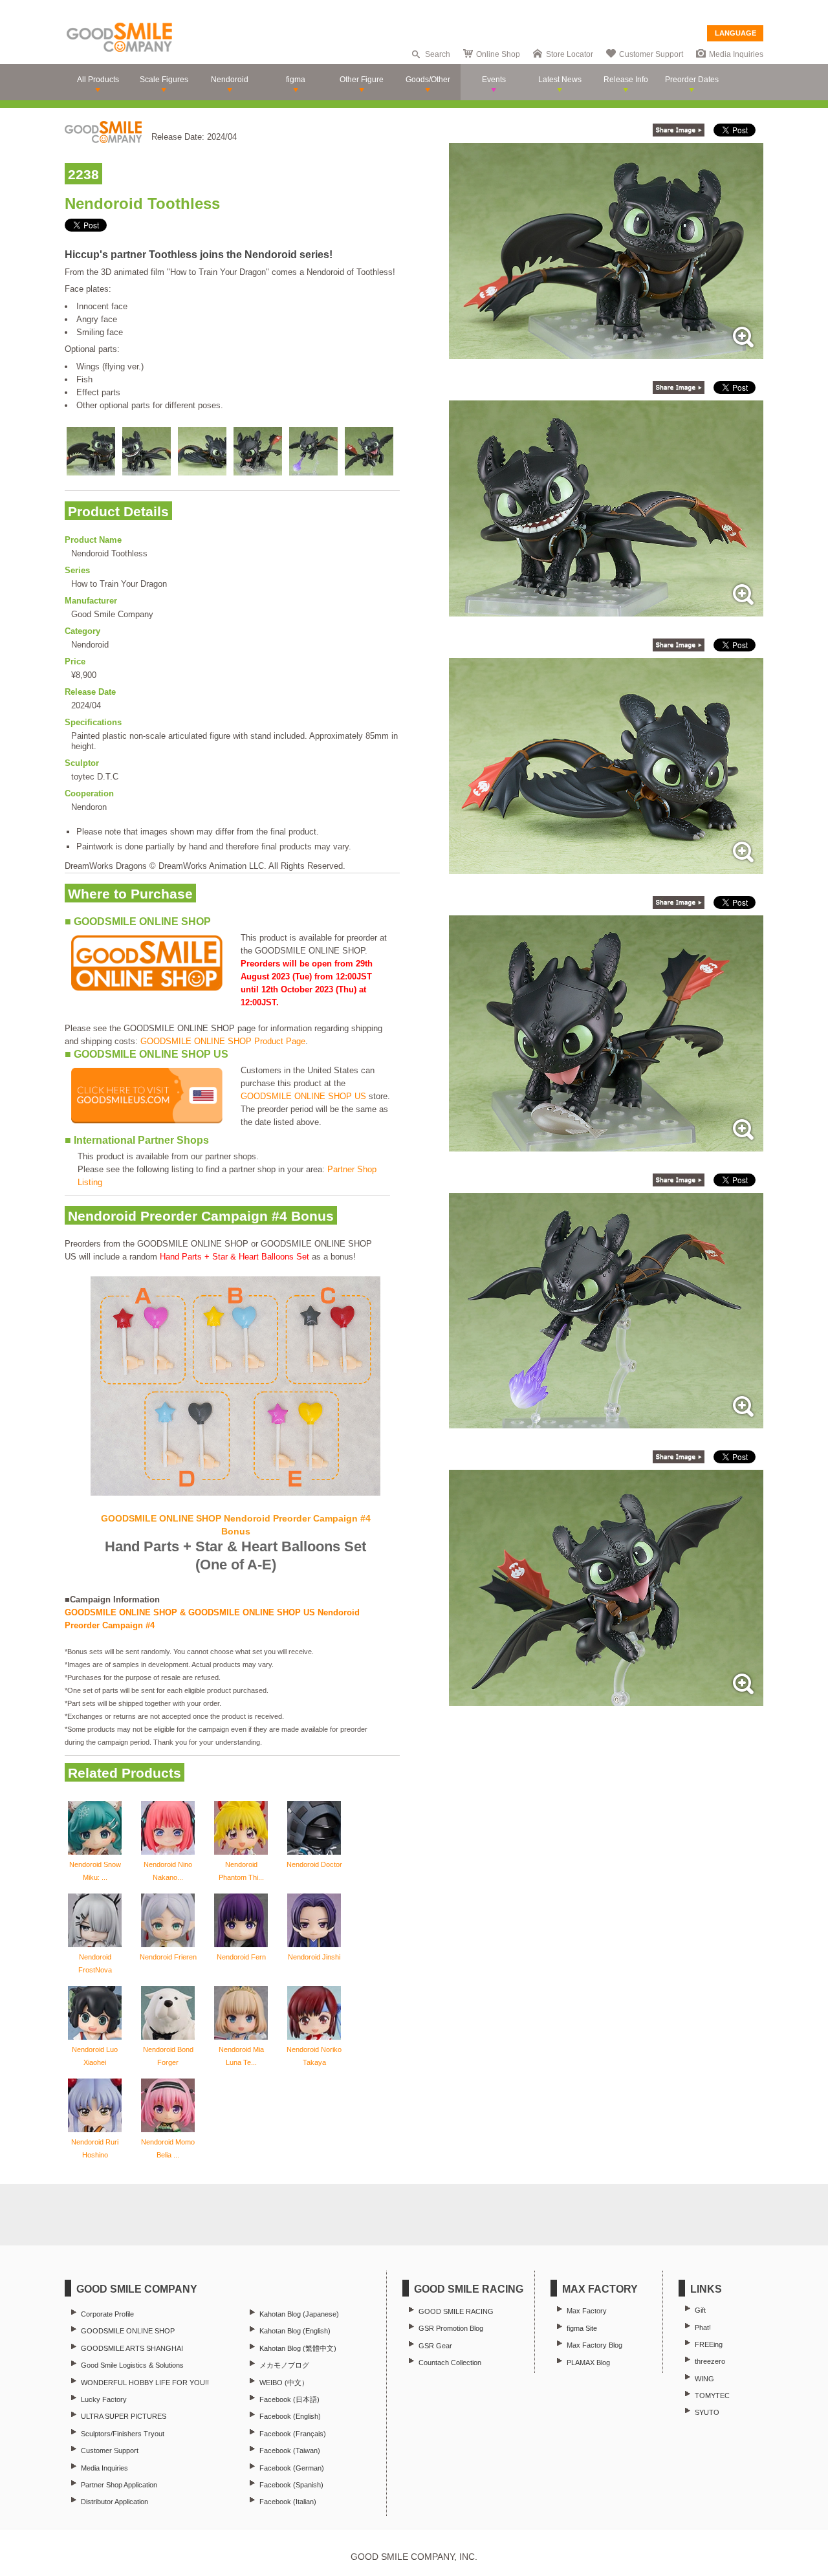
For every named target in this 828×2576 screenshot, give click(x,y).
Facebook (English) (290, 2416)
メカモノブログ (284, 2365)
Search (438, 54)
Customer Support (651, 54)
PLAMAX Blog (588, 2363)
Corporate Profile (107, 2314)
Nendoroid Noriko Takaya (314, 2056)
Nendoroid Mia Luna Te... (241, 2056)
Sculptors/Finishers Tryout (123, 2434)
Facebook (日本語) (289, 2399)
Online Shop (498, 54)
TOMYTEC (712, 2396)
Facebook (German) (292, 2468)
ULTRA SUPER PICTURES (124, 2416)
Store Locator (570, 54)
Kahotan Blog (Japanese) (299, 2314)
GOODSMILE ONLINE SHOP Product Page (223, 1041)
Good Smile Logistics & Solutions (132, 2365)
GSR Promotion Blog (451, 2328)
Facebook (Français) (293, 2434)
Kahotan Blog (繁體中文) (298, 2348)
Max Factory (587, 2311)
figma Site (582, 2328)
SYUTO (707, 2412)
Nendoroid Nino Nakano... (168, 1871)
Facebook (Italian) (288, 2502)
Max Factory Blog (594, 2345)
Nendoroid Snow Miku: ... (95, 1871)
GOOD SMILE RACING (456, 2311)
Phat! (703, 2328)
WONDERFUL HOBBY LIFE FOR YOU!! (145, 2383)
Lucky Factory (104, 2399)
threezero (710, 2361)
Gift (700, 2310)
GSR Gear (435, 2346)
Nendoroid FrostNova (95, 1963)
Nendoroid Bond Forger (168, 2056)
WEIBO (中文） (284, 2383)
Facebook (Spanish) (291, 2485)
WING (704, 2379)
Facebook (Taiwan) (290, 2450)
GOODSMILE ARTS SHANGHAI (132, 2348)
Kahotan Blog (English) (295, 2331)
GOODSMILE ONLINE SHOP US (303, 1096)
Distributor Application (114, 2502)
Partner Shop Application (119, 2485)
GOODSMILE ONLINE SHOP (128, 2331)
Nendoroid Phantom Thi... (241, 1871)
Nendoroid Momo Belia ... (168, 2148)
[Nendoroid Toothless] (606, 352)
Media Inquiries (736, 54)
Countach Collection (450, 2363)
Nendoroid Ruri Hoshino (95, 2148)
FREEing (709, 2344)
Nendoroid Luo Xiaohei (95, 2056)
